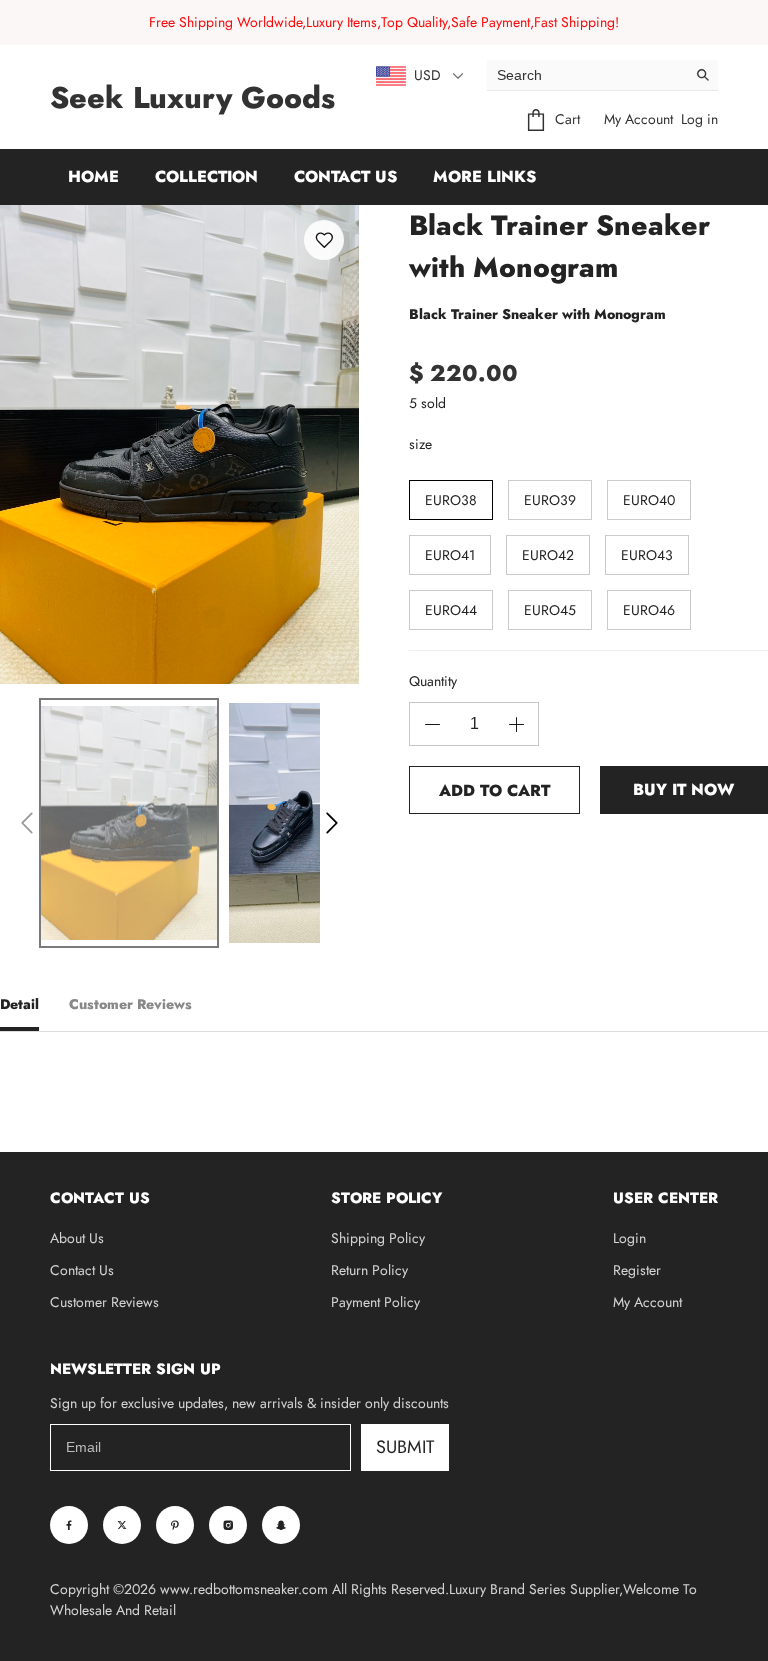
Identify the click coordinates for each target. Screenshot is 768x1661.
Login (629, 1238)
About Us (77, 1238)
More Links (484, 176)
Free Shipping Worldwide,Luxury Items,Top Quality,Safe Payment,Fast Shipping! (384, 22)
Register (637, 1270)
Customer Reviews (104, 1302)
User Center (665, 1198)
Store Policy (386, 1198)
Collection (206, 176)
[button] (27, 823)
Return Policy (369, 1270)
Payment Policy (375, 1302)
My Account (638, 119)
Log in (699, 119)
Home (93, 176)
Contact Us (345, 176)
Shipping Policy (378, 1238)
